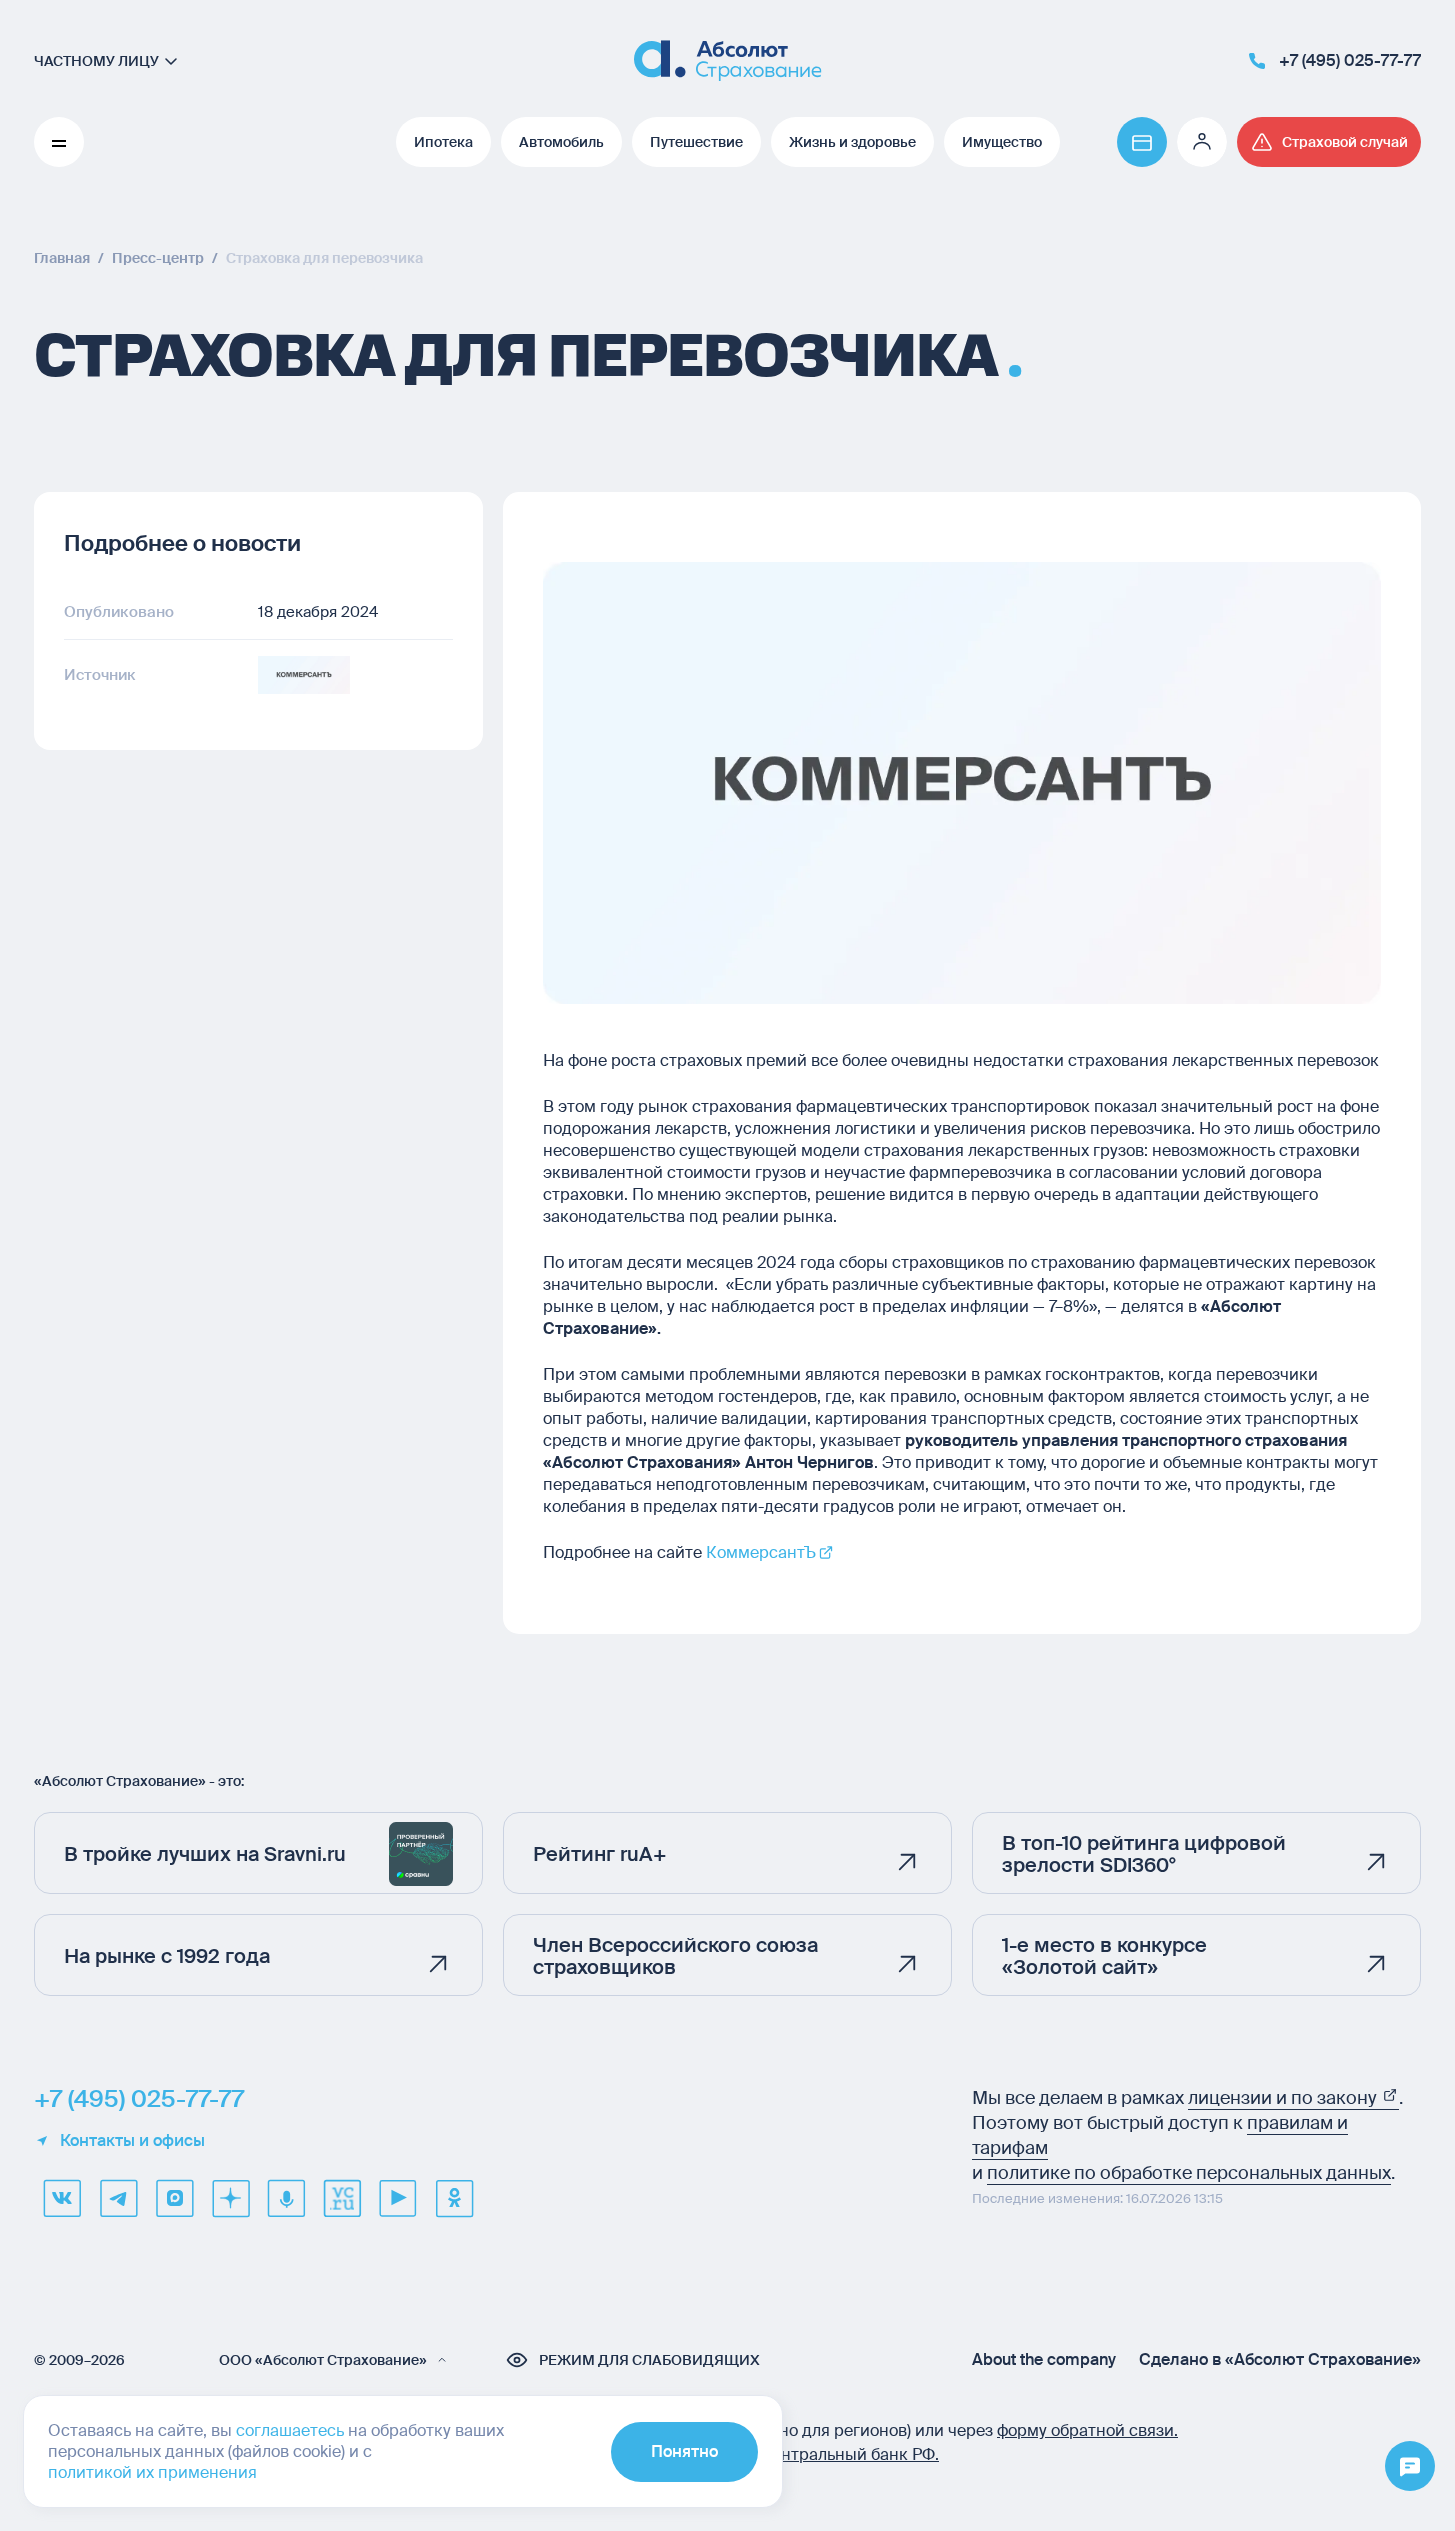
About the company (1044, 2360)
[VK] (62, 2198)
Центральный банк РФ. (849, 2454)
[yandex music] (286, 2198)
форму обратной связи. (1087, 2430)
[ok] (454, 2198)
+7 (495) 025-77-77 (139, 2099)
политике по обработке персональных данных (1189, 2173)
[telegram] (118, 2198)
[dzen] (230, 2198)
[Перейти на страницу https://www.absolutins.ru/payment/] (1142, 142)
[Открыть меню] (1410, 2467)
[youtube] (398, 2198)
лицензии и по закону (1284, 2098)
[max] (174, 2198)
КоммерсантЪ (761, 1552)
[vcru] (342, 2198)
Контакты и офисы (132, 2141)
